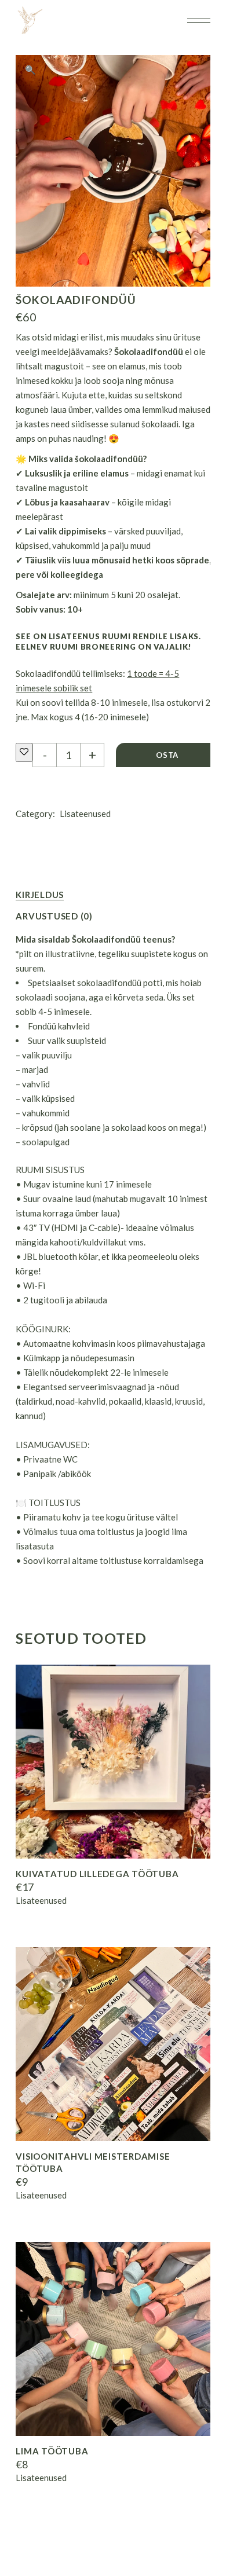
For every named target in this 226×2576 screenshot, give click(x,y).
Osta (167, 755)
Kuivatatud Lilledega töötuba (97, 1874)
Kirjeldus (40, 895)
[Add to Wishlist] (24, 752)
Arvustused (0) (54, 916)
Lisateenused (85, 814)
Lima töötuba (52, 2451)
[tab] (40, 895)
